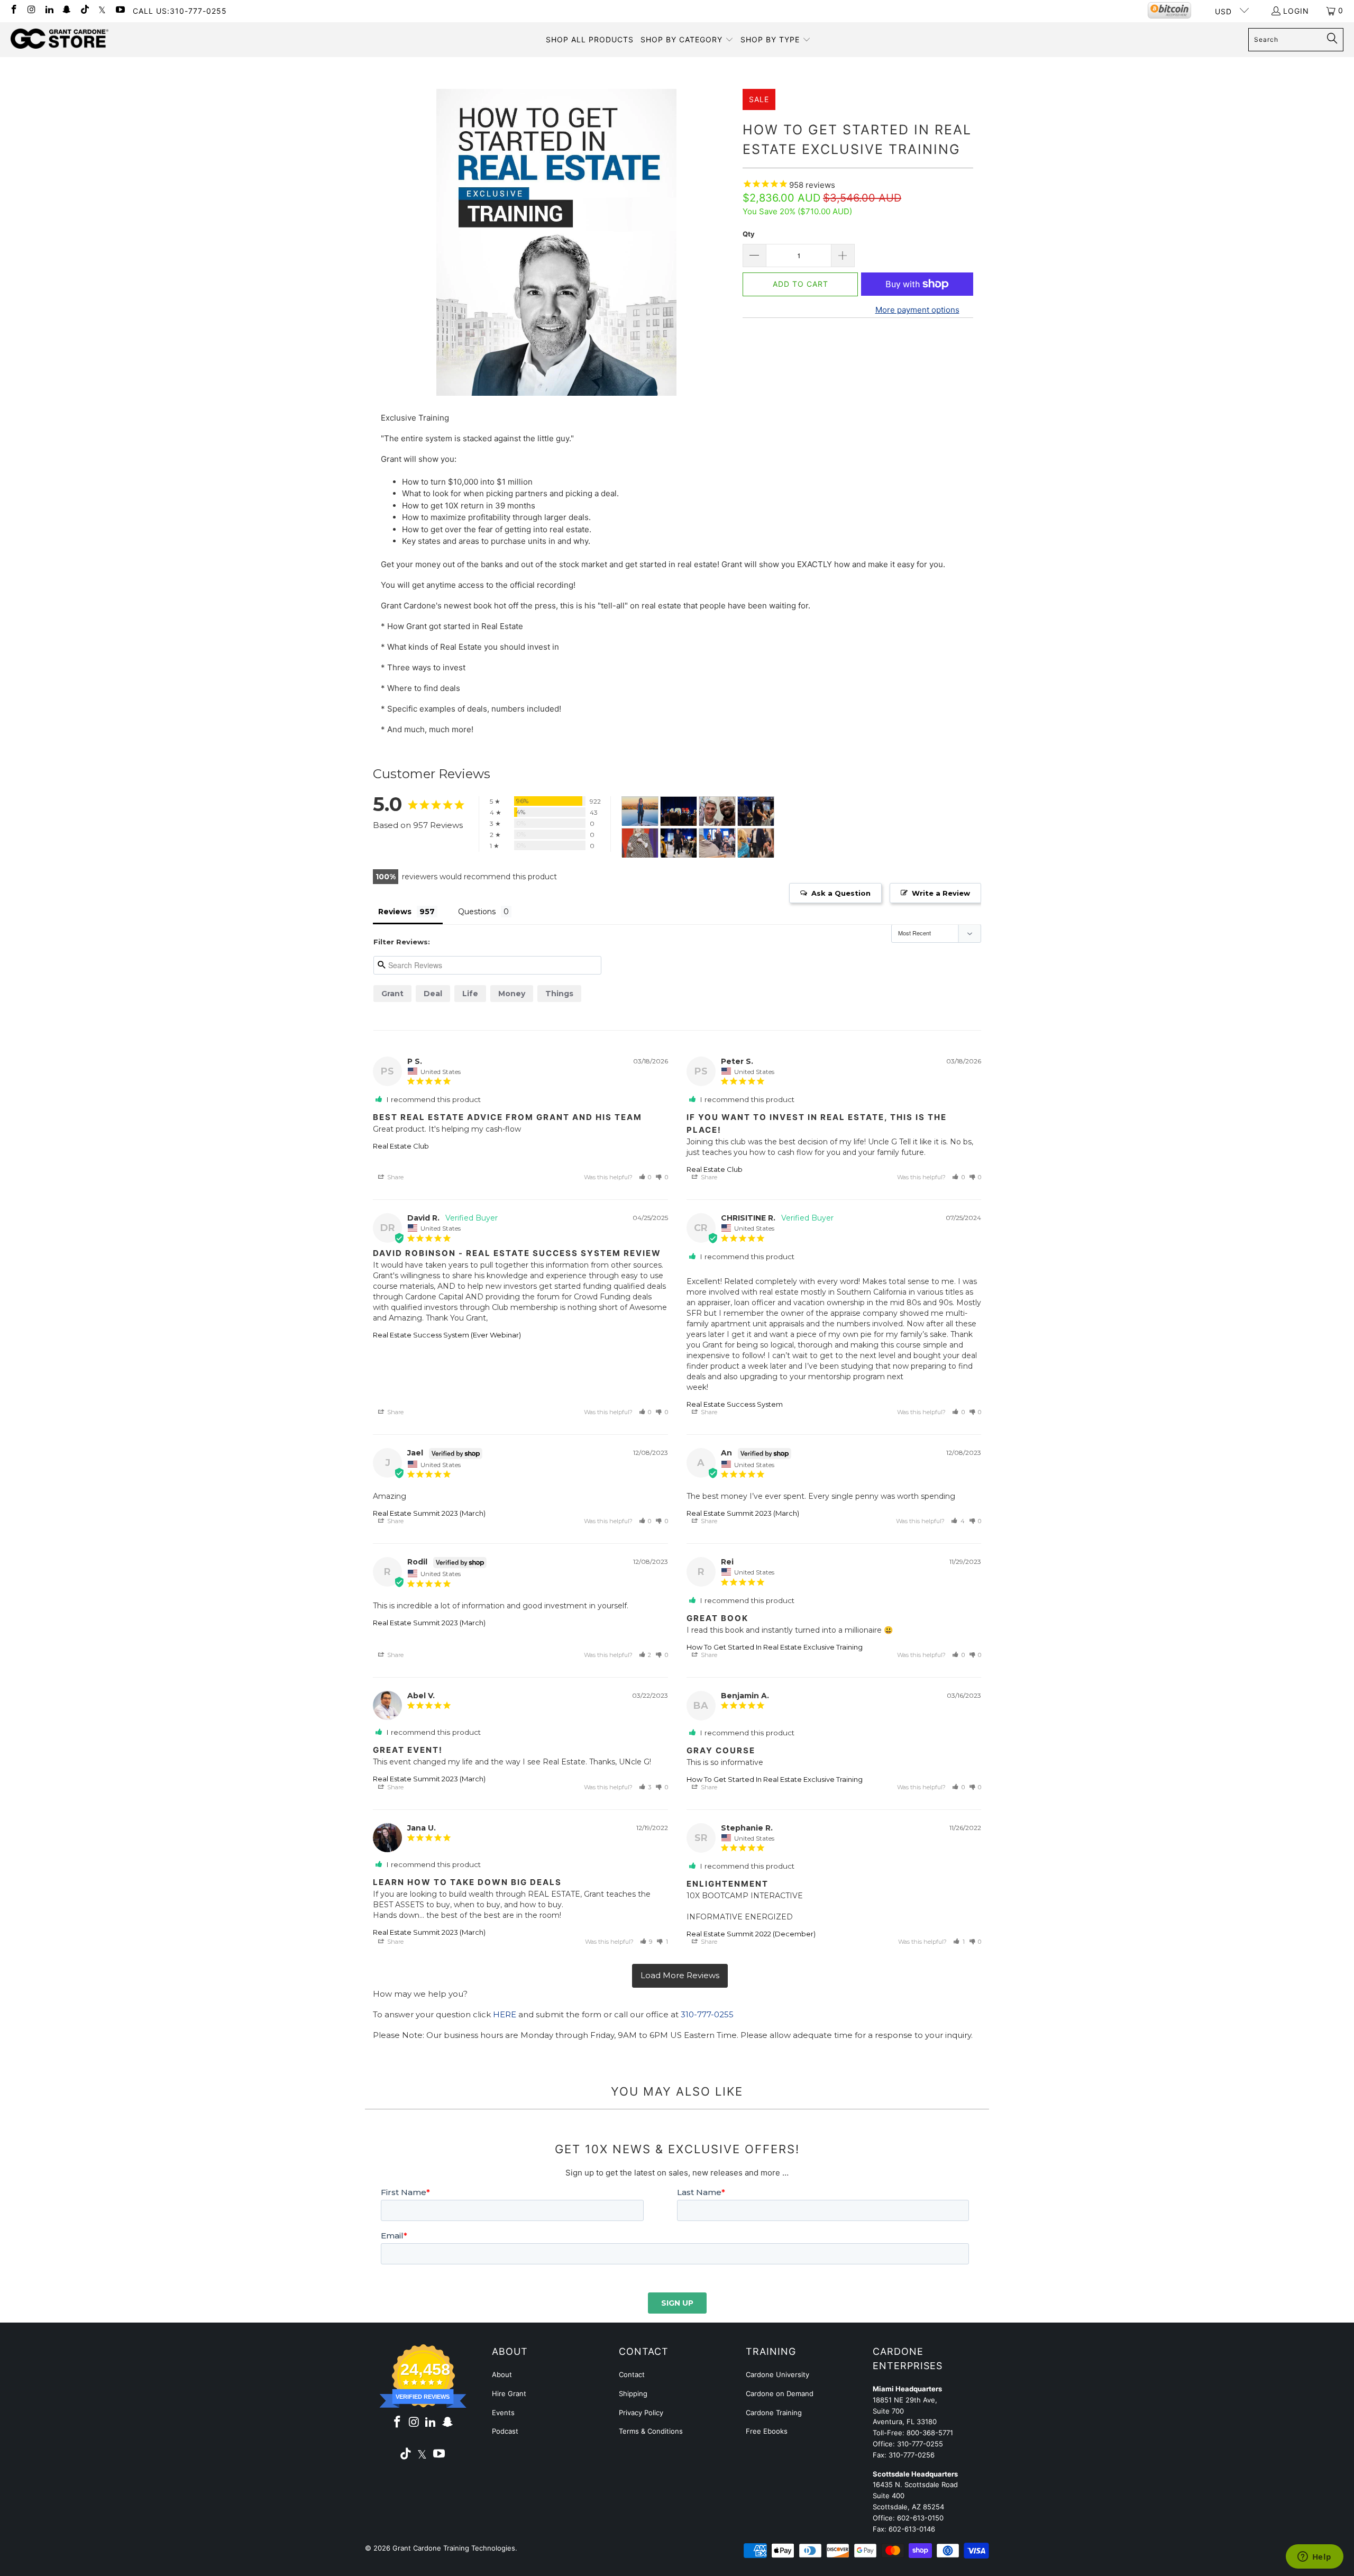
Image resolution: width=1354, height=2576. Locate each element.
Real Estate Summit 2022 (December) (751, 1934)
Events (503, 2413)
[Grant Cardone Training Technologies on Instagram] (31, 10)
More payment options (917, 310)
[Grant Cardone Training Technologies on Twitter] (102, 10)
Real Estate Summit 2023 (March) (429, 1513)
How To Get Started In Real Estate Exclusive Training (775, 1647)
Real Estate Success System (735, 1404)
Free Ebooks (767, 2431)
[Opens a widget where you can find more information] (1314, 2557)
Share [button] (395, 1177)
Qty (749, 234)
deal (433, 994)
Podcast (505, 2431)
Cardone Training (774, 2413)
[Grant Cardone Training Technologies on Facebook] (13, 10)
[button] (687, 40)
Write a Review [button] (941, 893)
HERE (505, 2014)
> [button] (680, 1976)
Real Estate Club (401, 1146)
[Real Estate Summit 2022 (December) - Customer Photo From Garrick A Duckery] (679, 811)
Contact (632, 2374)
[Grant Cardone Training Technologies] (60, 39)
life (470, 994)
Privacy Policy (641, 2413)
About (502, 2374)
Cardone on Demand (780, 2393)
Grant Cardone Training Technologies (454, 2548)
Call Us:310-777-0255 (180, 11)
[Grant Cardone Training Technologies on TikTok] (84, 10)
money (512, 994)
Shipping (633, 2393)
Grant (392, 994)
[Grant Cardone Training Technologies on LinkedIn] (49, 10)
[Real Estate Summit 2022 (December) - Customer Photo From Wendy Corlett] (717, 843)
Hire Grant (509, 2393)
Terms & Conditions (651, 2431)
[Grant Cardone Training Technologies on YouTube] (120, 10)
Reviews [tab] (395, 912)
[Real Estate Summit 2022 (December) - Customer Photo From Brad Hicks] (756, 811)
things (559, 994)
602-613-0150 (920, 2518)
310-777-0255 (707, 2014)
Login (1296, 11)
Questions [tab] (477, 912)
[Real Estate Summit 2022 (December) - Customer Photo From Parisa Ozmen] (640, 811)
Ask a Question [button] (841, 893)
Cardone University (777, 2374)
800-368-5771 (930, 2433)
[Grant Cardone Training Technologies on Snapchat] (67, 10)
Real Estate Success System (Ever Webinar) (447, 1335)
